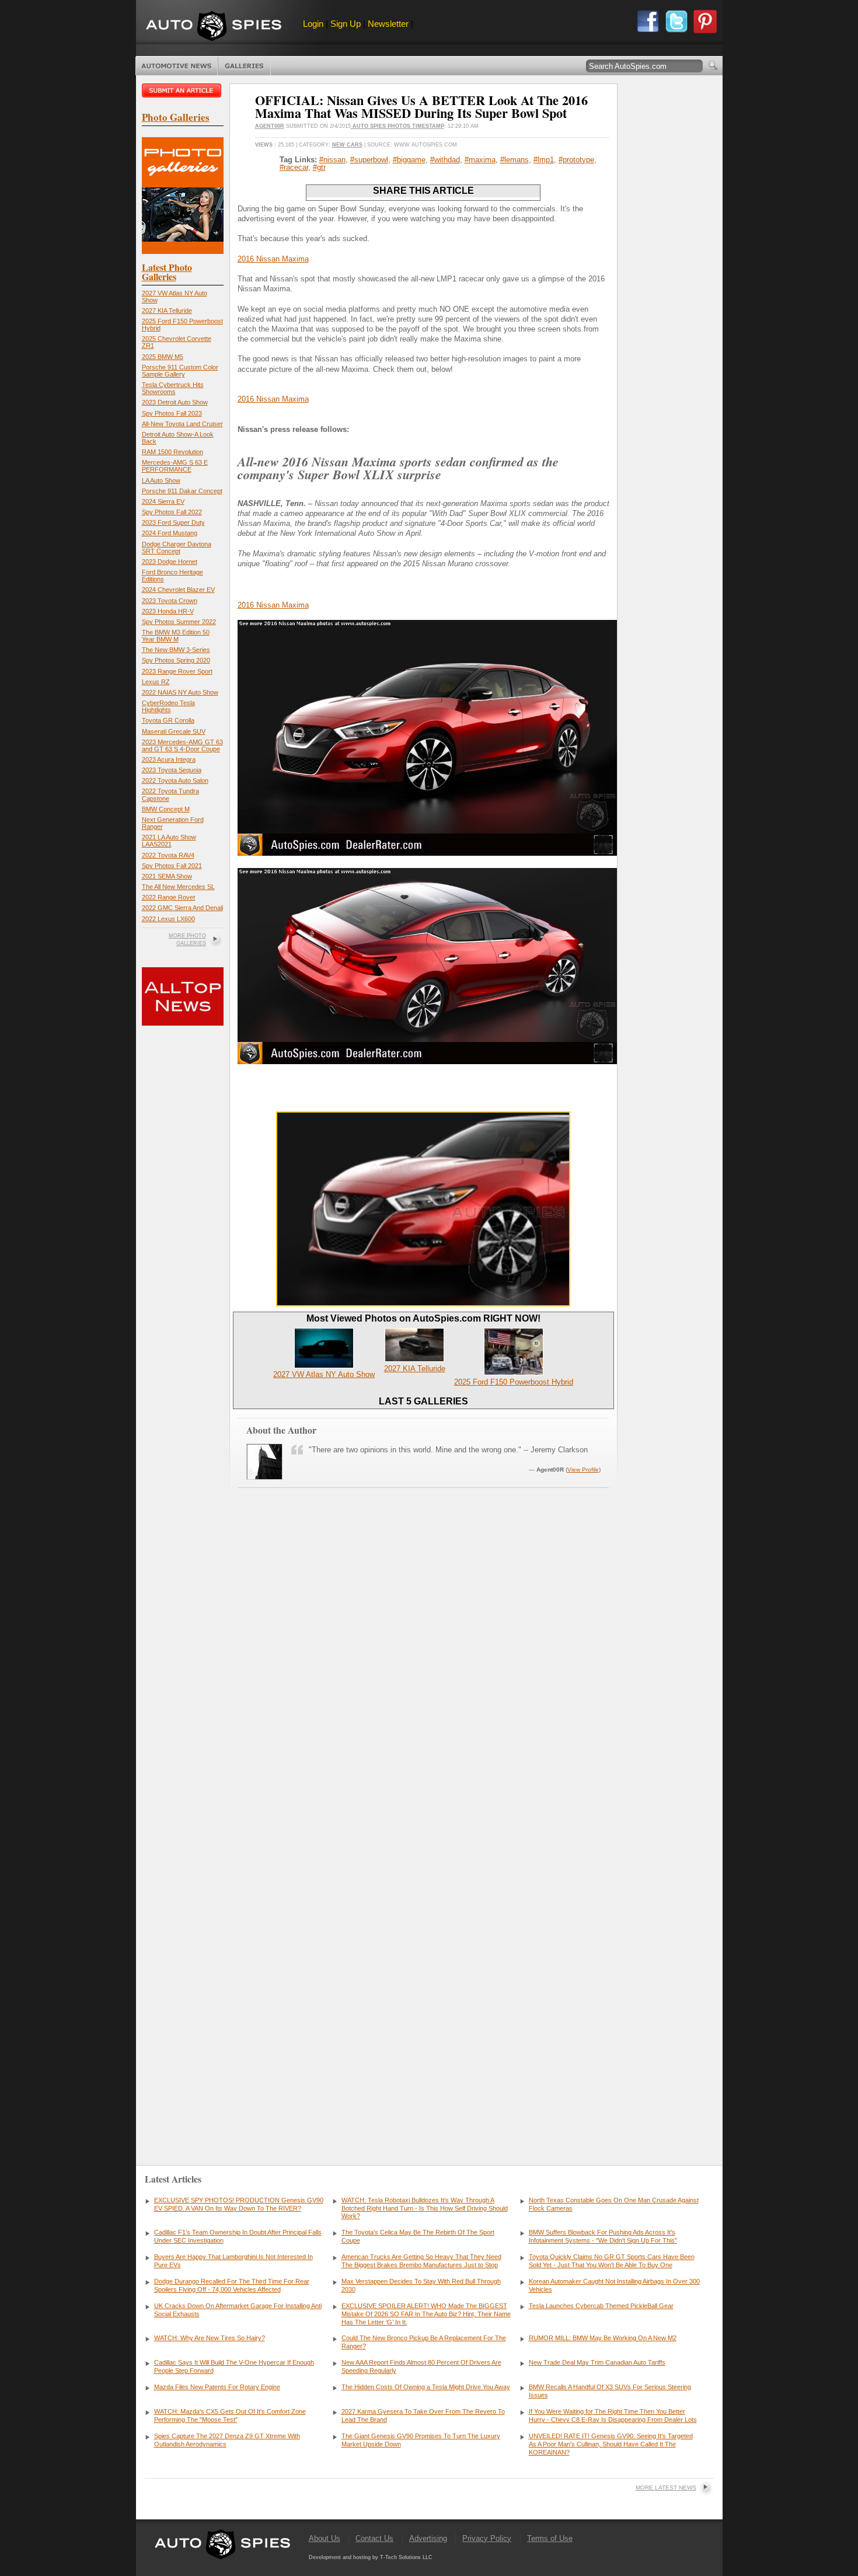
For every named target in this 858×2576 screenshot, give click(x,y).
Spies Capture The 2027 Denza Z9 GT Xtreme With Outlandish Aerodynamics (227, 2440)
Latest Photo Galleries (167, 272)
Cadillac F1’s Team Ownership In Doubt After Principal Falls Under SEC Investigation (238, 2236)
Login (313, 24)
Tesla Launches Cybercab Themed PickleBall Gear (601, 2306)
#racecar (294, 167)
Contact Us (374, 2538)
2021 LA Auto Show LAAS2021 (169, 841)
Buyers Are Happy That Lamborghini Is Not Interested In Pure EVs (233, 2261)
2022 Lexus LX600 (168, 919)
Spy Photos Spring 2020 (176, 660)
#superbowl (369, 160)
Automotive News (177, 66)
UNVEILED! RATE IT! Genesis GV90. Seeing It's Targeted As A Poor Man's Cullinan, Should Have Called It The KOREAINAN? (611, 2444)
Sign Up (346, 24)
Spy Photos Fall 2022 (172, 512)
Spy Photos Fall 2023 (172, 413)
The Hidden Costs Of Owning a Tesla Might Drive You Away (426, 2387)
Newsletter (388, 24)
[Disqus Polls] (423, 1670)
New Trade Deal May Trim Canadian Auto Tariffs (597, 2362)
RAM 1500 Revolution (172, 452)
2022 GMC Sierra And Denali (182, 908)
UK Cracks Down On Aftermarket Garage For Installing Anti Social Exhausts (238, 2310)
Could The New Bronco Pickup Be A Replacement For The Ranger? (424, 2342)
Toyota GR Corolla (168, 720)
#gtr (319, 167)
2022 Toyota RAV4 (168, 855)
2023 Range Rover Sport (177, 671)
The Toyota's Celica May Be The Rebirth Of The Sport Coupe (418, 2236)
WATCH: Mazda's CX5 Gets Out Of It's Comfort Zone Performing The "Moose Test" (230, 2415)
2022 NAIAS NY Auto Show (180, 692)
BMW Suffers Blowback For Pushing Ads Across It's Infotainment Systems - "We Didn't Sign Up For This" (603, 2236)
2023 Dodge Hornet (170, 562)
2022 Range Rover (169, 897)
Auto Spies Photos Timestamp (397, 126)
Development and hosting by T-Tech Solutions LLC (371, 2557)
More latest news (666, 2488)
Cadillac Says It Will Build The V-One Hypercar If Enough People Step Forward (234, 2366)
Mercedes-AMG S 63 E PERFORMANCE (175, 466)
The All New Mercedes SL (178, 887)
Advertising (428, 2538)
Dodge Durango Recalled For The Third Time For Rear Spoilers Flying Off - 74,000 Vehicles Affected (232, 2285)
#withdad (445, 160)
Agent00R (270, 126)
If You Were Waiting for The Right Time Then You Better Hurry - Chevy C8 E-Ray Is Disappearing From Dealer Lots (613, 2415)
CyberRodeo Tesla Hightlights (168, 706)
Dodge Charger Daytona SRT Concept (177, 548)
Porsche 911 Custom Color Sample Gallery (180, 371)
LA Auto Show (161, 480)
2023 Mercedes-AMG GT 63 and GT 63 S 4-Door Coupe (182, 745)
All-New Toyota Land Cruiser (182, 424)
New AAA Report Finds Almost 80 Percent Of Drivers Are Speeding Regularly (421, 2366)
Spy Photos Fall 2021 (172, 866)
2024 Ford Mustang (170, 533)
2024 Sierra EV (163, 501)
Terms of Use (550, 2538)
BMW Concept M (166, 809)
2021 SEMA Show (167, 876)
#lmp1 (544, 160)
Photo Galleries (244, 66)
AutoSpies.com (214, 27)
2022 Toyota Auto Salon (175, 780)
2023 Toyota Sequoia (172, 770)
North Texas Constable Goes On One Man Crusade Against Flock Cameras (614, 2204)
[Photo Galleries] (183, 251)
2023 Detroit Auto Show (175, 402)
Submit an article (183, 90)
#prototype (576, 160)
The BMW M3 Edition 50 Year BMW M (176, 636)
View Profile (583, 1470)
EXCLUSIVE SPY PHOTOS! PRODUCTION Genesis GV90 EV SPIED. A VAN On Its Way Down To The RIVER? (239, 2204)
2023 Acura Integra (169, 759)
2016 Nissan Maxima (273, 259)
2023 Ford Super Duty (173, 522)
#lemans (515, 160)
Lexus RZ (156, 682)
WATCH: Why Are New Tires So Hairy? (210, 2338)
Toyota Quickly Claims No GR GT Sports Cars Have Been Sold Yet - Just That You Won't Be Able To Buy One (612, 2261)
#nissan (332, 160)
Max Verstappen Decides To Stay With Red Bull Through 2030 (421, 2285)
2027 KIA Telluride (167, 311)
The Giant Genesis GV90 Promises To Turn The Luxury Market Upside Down (421, 2440)
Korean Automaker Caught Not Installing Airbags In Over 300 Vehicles (614, 2285)
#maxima (480, 160)
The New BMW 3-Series (176, 650)
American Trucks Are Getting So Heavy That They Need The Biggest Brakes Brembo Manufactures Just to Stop (421, 2261)
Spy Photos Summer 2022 (179, 622)
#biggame (409, 160)
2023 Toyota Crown (170, 601)
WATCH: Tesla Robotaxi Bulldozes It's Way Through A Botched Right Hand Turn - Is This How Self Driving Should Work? (425, 2208)
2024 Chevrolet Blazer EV (178, 590)
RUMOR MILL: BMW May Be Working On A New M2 (603, 2338)
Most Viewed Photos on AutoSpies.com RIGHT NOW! (423, 1318)
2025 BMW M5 (163, 357)
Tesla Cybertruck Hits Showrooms (173, 388)
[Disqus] (423, 1969)
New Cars (347, 145)
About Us (325, 2538)
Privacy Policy (487, 2538)
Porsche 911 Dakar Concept (182, 491)
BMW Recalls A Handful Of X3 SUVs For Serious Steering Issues (610, 2391)
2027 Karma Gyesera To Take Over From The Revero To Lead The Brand (423, 2415)
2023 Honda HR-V (168, 611)
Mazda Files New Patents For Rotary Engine (217, 2387)
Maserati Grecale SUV (174, 731)
